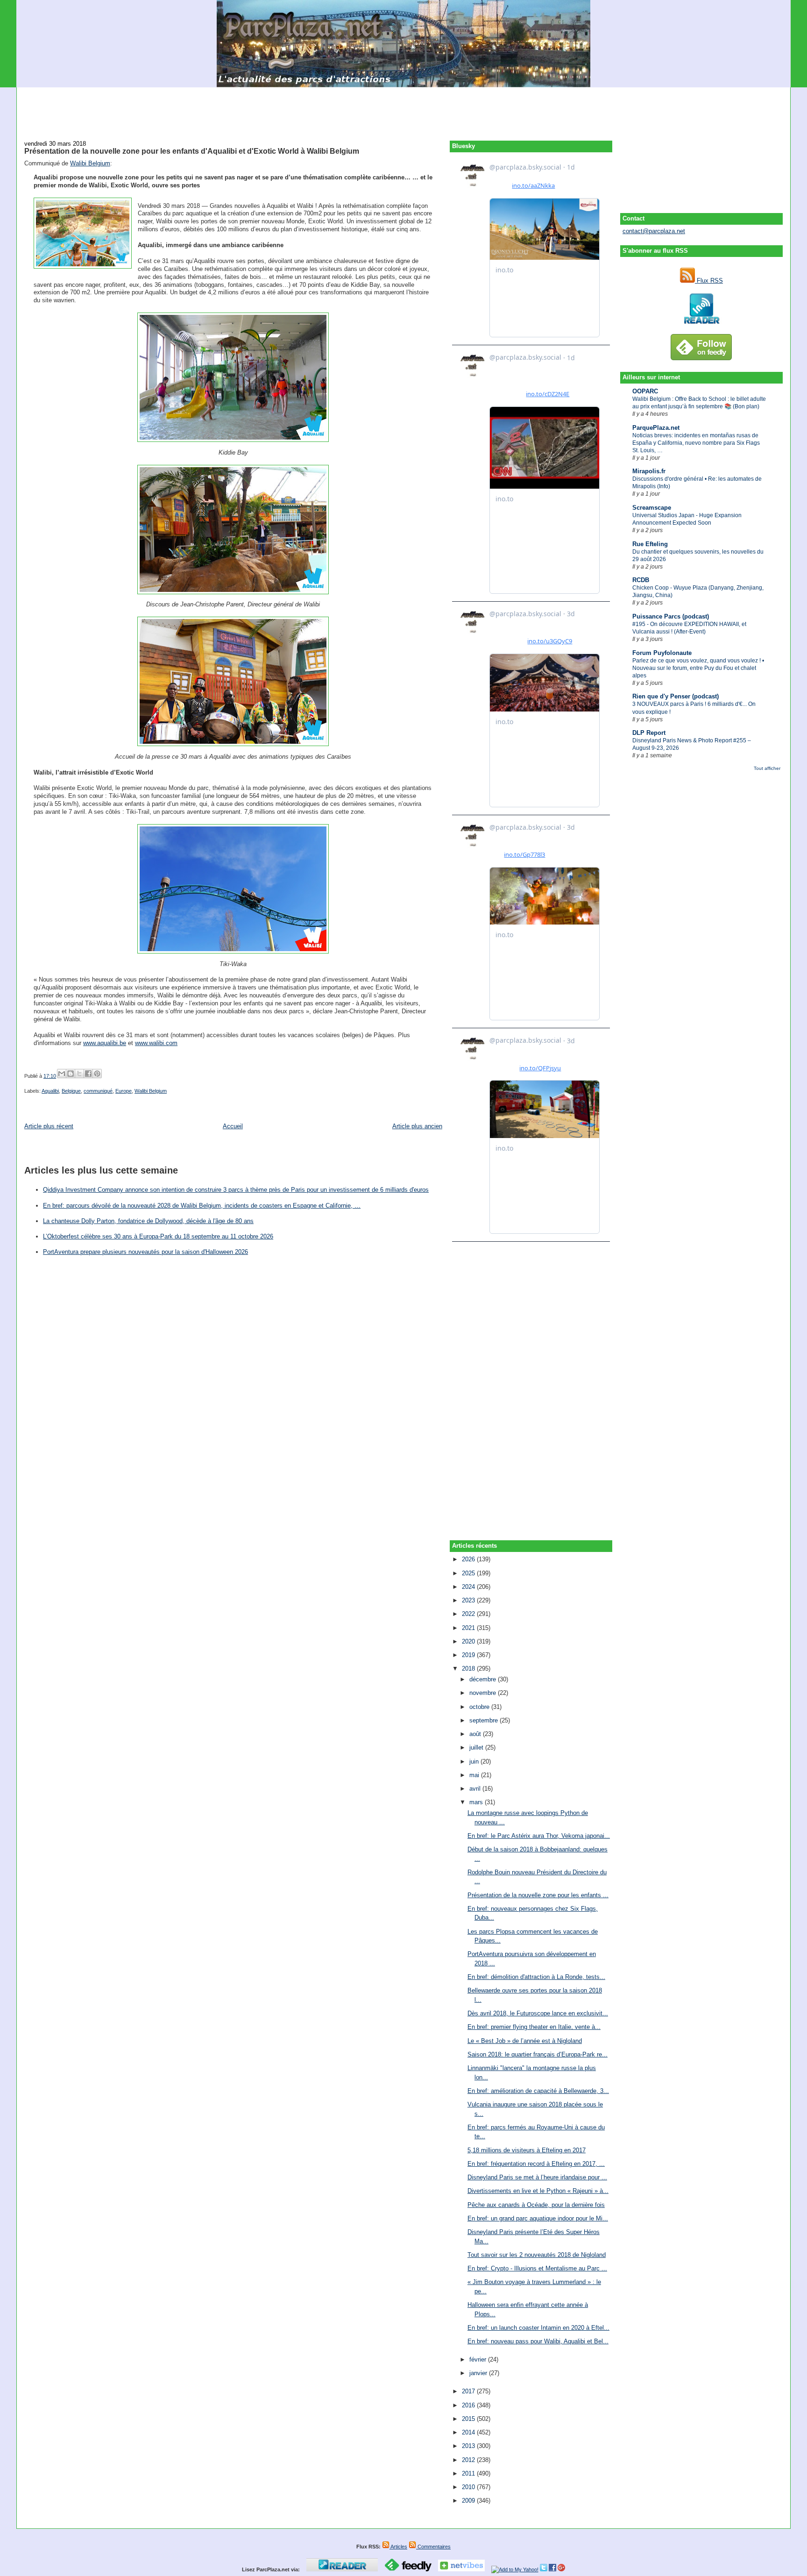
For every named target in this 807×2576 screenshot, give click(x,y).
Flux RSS (709, 281)
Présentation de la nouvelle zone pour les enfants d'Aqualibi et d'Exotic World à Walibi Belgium (192, 151)
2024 (469, 1587)
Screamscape (652, 508)
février (479, 2359)
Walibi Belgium (90, 163)
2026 (469, 1559)
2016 (469, 2405)
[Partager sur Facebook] (88, 1074)
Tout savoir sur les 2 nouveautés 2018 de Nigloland (537, 2255)
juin (475, 1761)
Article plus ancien (417, 1126)
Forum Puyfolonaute (662, 653)
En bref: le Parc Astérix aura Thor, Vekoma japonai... (539, 1836)
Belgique (71, 1091)
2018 (469, 1669)
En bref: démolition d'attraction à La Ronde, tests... (536, 1977)
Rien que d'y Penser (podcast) (676, 696)
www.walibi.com (156, 1043)
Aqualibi (50, 1091)
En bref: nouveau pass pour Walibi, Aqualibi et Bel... (538, 2341)
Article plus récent (49, 1126)
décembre (484, 1679)
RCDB (641, 580)
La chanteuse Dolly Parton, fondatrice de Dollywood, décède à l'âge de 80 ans (148, 1221)
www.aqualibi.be (105, 1043)
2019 (469, 1655)
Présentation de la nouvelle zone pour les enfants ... (538, 1895)
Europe (124, 1091)
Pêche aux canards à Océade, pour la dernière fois (536, 2205)
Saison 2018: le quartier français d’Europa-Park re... (538, 2054)
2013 (469, 2446)
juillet (477, 1747)
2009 (469, 2501)
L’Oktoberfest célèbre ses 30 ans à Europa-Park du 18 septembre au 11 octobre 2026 (158, 1236)
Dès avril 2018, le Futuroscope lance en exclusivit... (538, 2013)
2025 (469, 1573)
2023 (469, 1600)
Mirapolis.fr (649, 471)
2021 (469, 1628)
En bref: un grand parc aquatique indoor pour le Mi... (538, 2218)
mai (475, 1775)
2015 (469, 2419)
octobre (480, 1707)
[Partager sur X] (79, 1074)
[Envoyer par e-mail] (62, 1074)
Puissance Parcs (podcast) (671, 616)
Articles (398, 2547)
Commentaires (433, 2547)
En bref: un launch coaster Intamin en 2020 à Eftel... (538, 2328)
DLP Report (649, 733)
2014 (469, 2432)
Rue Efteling (650, 544)
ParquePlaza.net (656, 428)
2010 (469, 2487)
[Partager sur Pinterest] (97, 1074)
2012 (469, 2460)
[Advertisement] (403, 108)
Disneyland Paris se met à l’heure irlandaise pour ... (537, 2177)
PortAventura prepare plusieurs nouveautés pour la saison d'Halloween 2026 (145, 1252)
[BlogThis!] (71, 1074)
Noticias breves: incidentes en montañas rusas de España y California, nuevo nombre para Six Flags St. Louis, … (696, 443)
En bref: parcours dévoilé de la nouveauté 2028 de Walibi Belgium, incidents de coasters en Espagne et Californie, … (202, 1206)
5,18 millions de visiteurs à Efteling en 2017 (527, 2150)
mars (477, 1802)
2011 (469, 2473)
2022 (469, 1614)
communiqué (98, 1091)
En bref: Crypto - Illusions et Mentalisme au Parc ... (537, 2268)
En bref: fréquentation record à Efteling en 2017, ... (536, 2164)
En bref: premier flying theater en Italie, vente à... (534, 2027)
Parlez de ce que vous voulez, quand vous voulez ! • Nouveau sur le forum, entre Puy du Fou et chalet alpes (698, 668)
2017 (469, 2391)
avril (476, 1789)
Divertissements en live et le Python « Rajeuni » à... (538, 2191)
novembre (484, 1693)
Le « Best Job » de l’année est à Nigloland (525, 2041)
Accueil (233, 1126)
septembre (485, 1720)
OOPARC (645, 391)
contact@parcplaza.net (654, 231)
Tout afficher (767, 768)
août (476, 1734)
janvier (479, 2373)
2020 (469, 1641)
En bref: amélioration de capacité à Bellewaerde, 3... (538, 2091)
